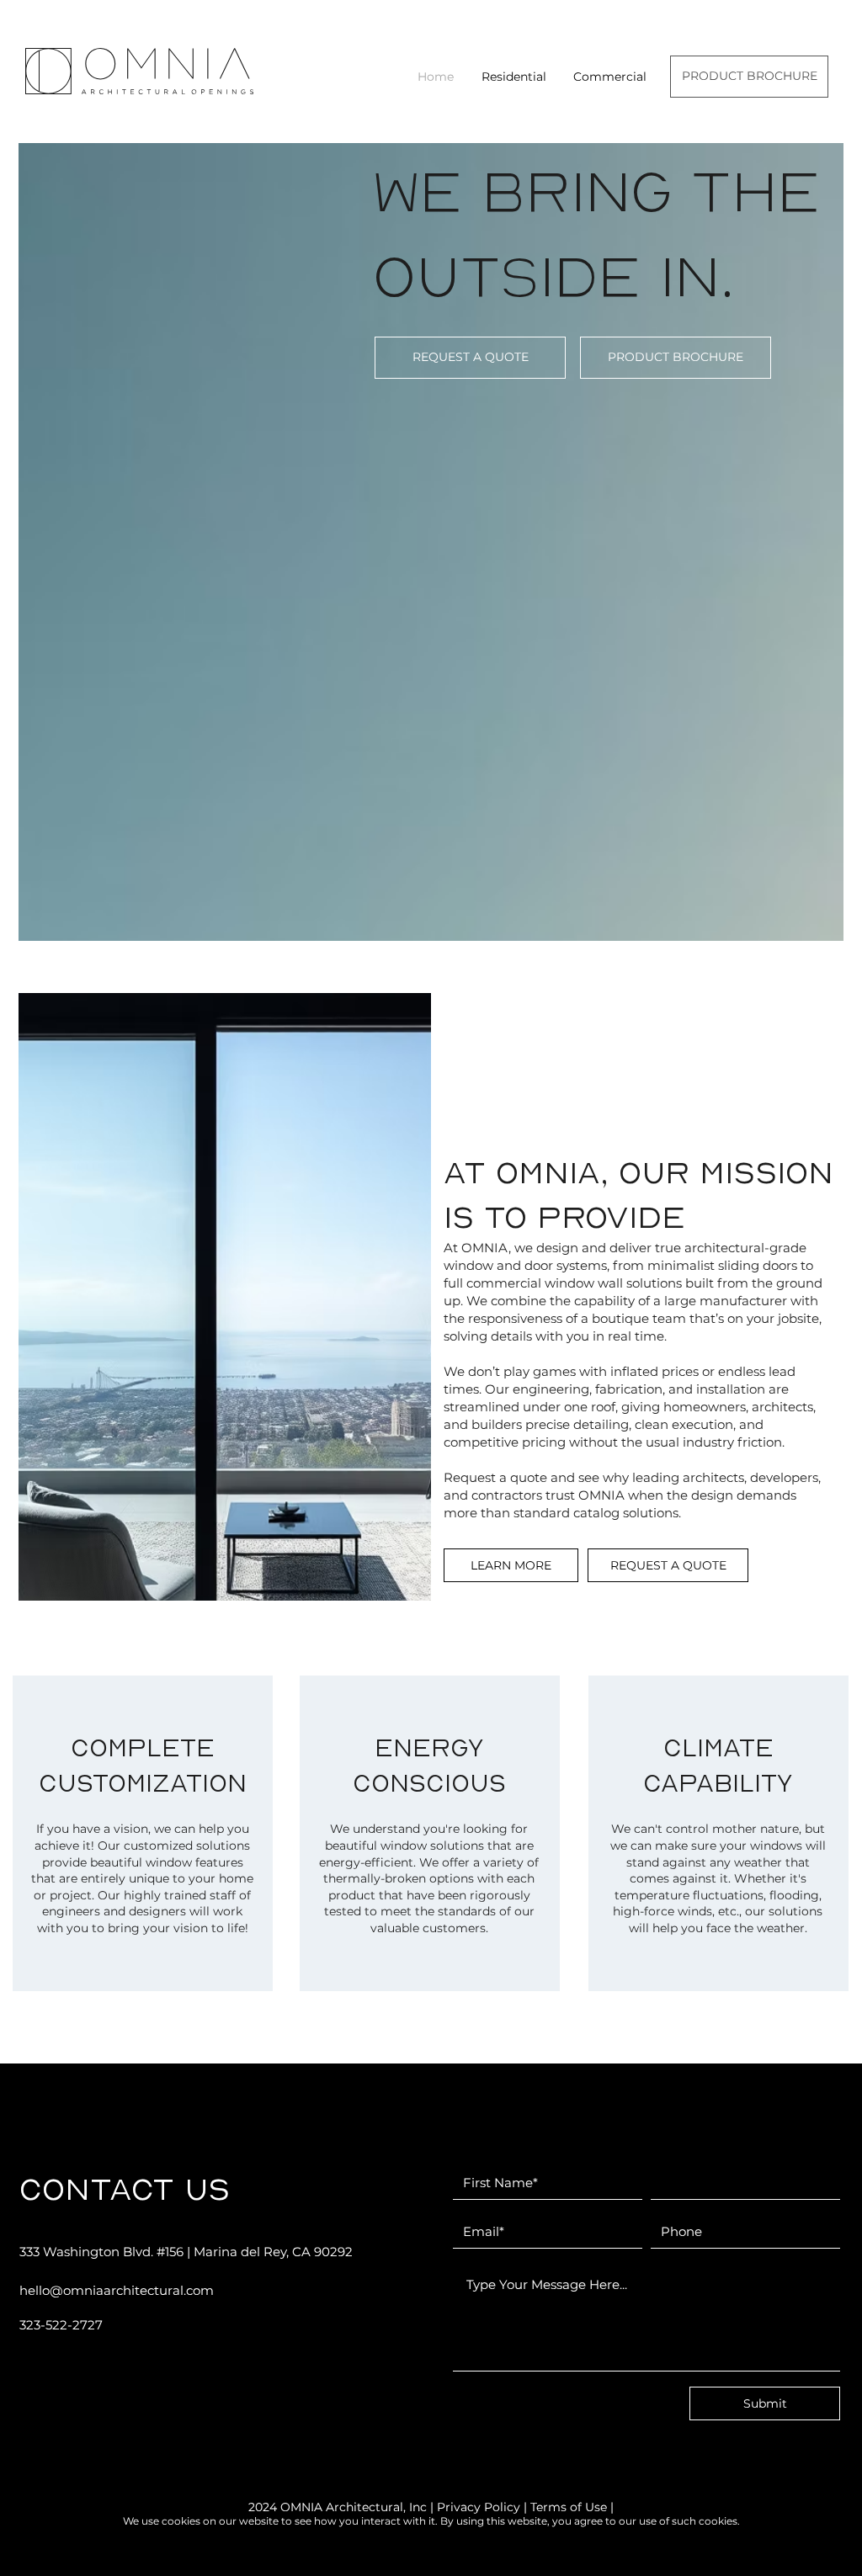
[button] (513, 77)
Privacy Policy (479, 2507)
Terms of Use (569, 2507)
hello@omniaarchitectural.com (117, 2290)
